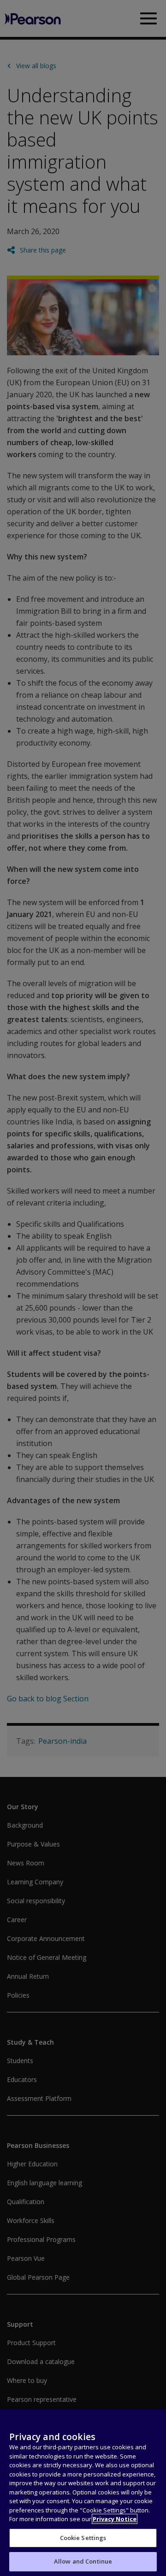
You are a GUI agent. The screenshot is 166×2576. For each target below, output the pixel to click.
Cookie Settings (83, 2538)
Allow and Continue (83, 2561)
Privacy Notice (115, 2519)
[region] (83, 2493)
